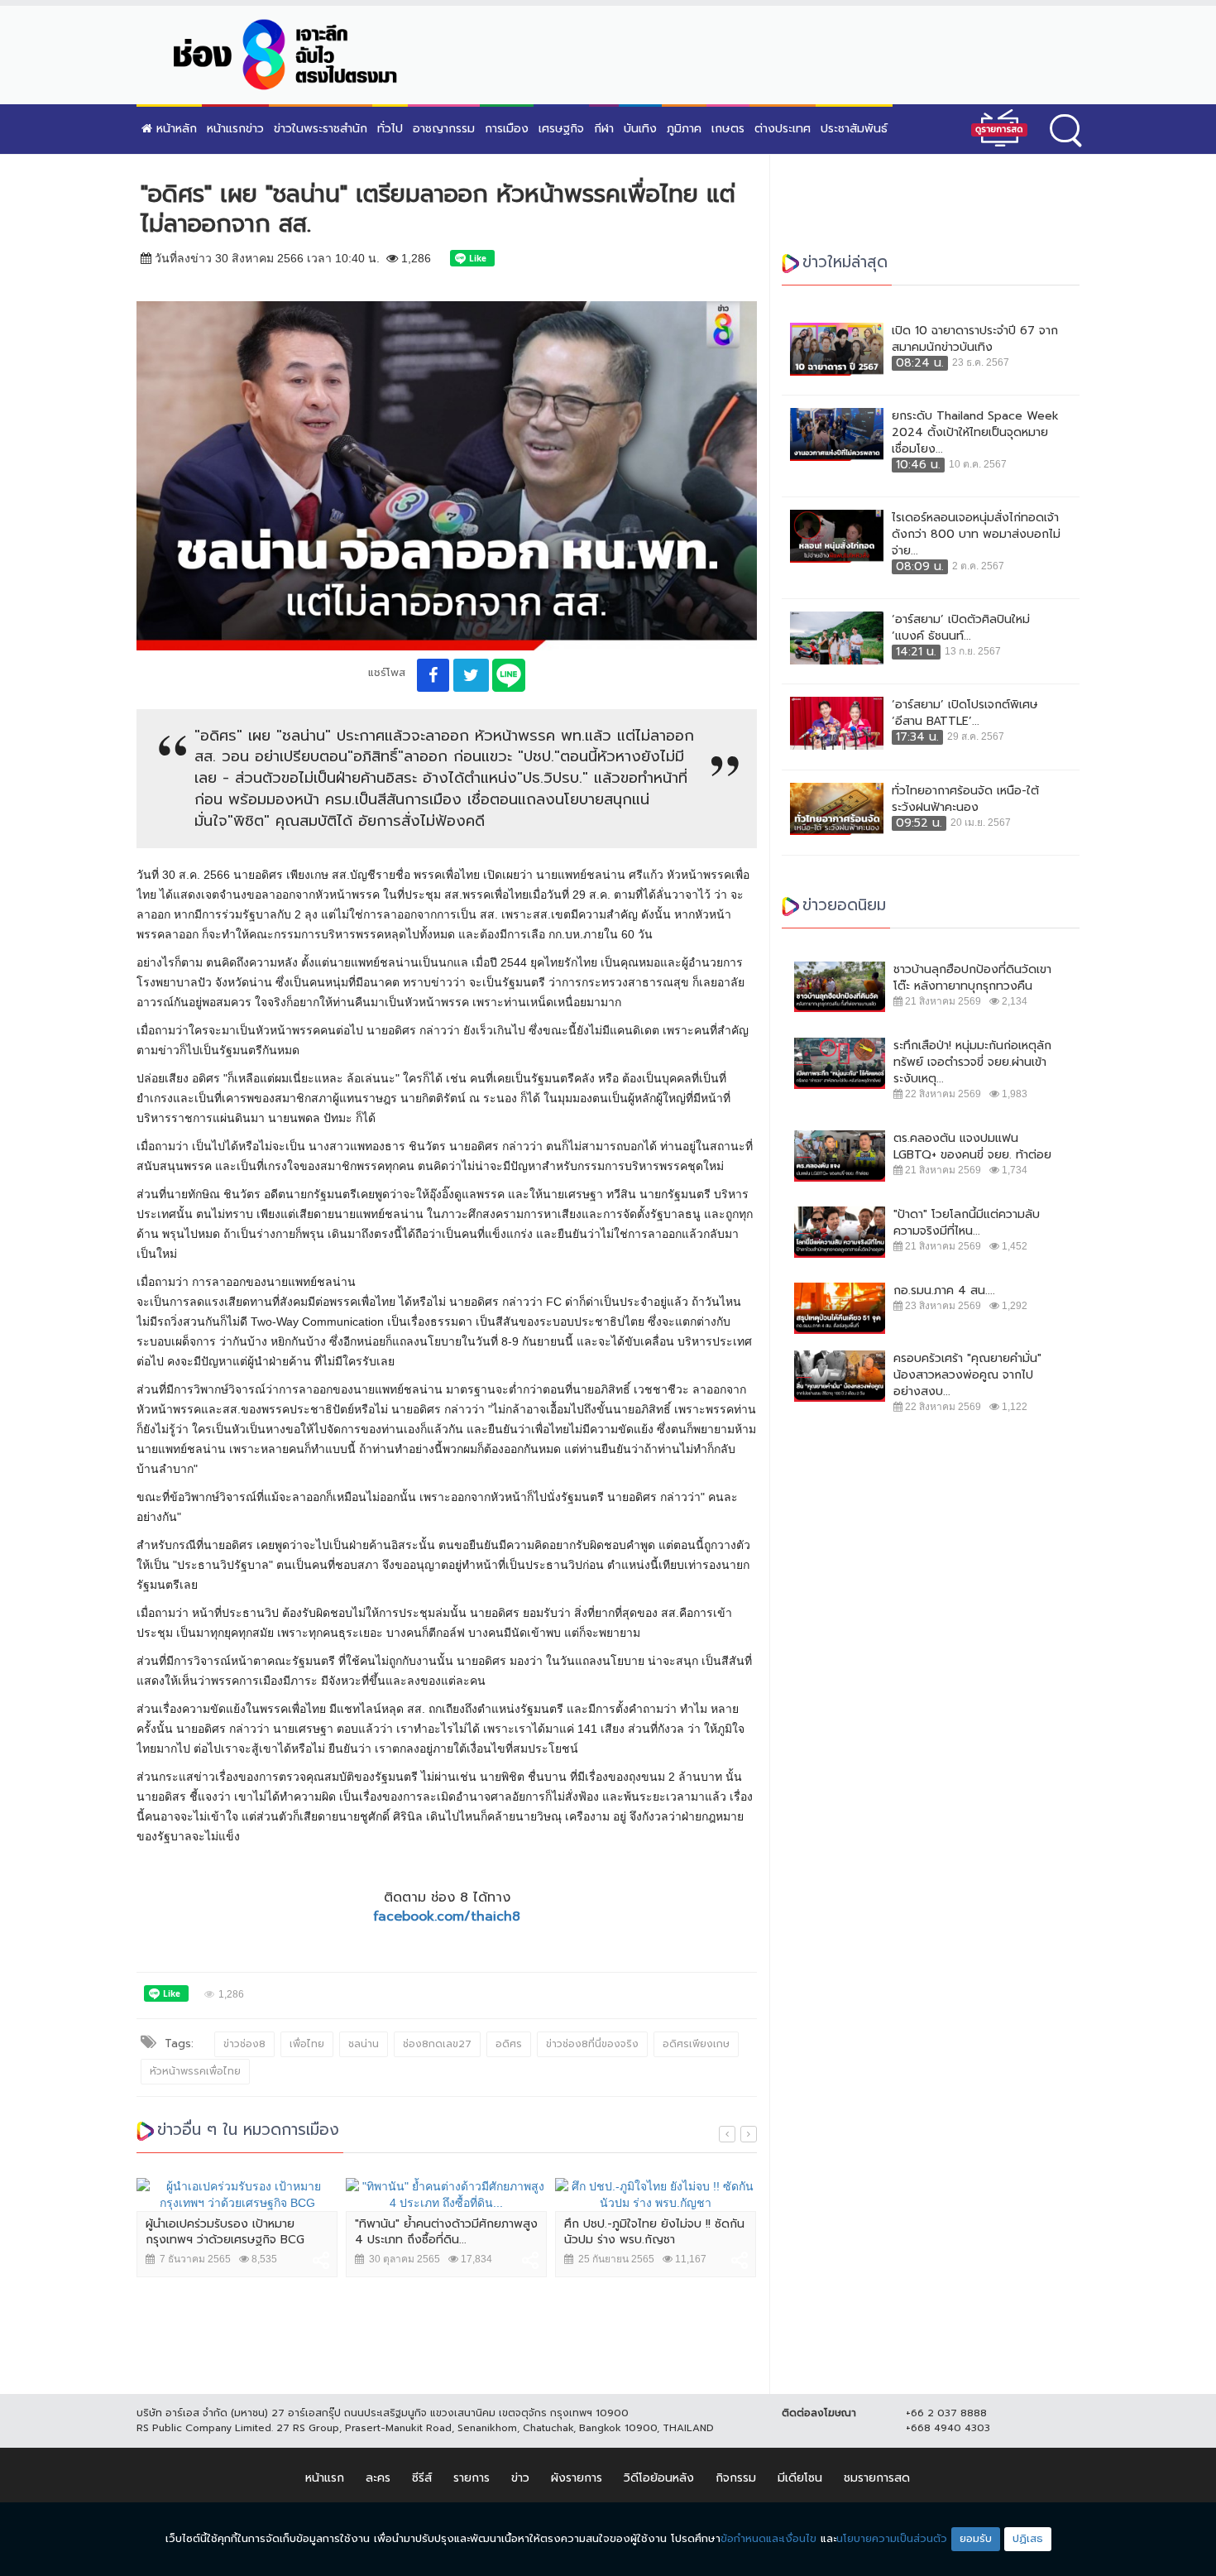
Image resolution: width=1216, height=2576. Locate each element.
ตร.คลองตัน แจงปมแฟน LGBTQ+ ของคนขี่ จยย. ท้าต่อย (972, 1147)
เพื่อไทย (307, 2044)
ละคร (378, 2478)
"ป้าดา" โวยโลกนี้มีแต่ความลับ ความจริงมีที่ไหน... (967, 1223)
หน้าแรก (325, 2478)
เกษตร (728, 129)
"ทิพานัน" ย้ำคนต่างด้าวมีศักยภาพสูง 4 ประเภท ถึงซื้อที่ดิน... (446, 2232)
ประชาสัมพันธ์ (854, 129)
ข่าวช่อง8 (244, 2044)
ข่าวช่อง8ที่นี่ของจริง (592, 2044)
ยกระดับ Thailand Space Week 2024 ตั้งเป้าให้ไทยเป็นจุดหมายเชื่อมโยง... (975, 433)
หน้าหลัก (175, 129)
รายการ (472, 2478)
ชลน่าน (364, 2044)
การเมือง (507, 129)
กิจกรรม (736, 2478)
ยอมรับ (976, 2538)
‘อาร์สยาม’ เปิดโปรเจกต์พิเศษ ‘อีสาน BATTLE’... (965, 713)
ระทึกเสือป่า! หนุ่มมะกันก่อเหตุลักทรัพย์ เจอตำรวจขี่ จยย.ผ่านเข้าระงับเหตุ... (972, 1063)
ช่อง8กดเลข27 (437, 2044)
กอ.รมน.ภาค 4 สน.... (944, 1291)
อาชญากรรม (444, 129)
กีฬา (604, 129)
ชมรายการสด (877, 2478)
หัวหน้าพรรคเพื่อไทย (195, 2071)
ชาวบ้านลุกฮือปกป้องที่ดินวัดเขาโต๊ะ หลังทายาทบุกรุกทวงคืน (972, 978)
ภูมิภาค (684, 129)
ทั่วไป (390, 129)
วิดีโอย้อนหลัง (659, 2478)
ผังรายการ (577, 2478)
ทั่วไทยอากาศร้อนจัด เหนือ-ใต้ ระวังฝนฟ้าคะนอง (965, 799)
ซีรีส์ (422, 2478)
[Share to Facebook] (433, 675)
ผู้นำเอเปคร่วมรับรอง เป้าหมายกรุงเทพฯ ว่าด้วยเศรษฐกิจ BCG (225, 2232)
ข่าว (520, 2478)
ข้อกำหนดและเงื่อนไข (768, 2538)
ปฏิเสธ (1028, 2538)
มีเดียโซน (800, 2478)
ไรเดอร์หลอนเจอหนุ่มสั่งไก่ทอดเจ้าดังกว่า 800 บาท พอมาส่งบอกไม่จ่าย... (976, 535)
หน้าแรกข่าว (235, 129)
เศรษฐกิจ (561, 129)
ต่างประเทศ (783, 129)
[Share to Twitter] (471, 675)
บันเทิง (640, 129)
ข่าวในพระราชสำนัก (321, 129)
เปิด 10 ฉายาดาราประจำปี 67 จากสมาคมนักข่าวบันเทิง (975, 339)
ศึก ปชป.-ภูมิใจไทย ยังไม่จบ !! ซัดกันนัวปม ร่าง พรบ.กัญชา (654, 2232)
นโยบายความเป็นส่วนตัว (892, 2538)
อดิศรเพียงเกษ (696, 2044)
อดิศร (509, 2044)
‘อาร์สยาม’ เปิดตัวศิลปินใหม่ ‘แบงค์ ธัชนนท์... (961, 628)
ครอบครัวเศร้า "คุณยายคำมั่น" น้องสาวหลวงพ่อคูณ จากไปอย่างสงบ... (967, 1375)
